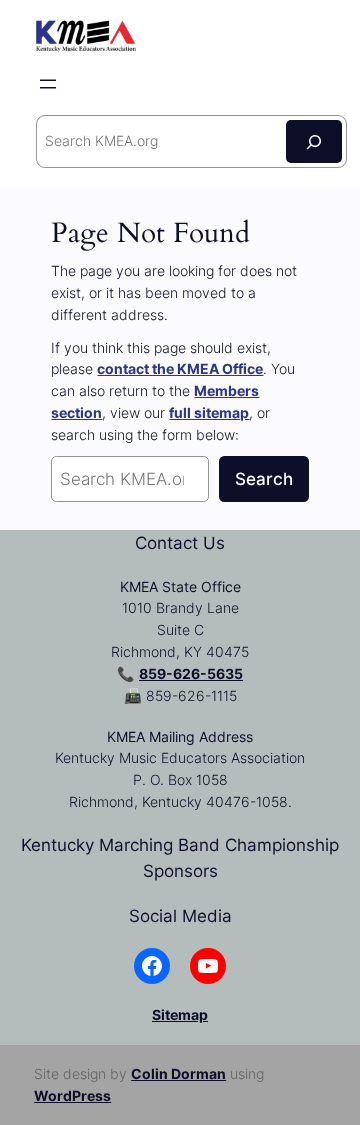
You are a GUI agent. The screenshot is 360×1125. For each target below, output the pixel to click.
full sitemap (209, 412)
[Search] (314, 141)
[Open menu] (48, 84)
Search (264, 479)
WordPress (72, 1095)
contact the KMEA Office (180, 368)
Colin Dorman (178, 1073)
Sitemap (180, 1014)
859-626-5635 (191, 673)
